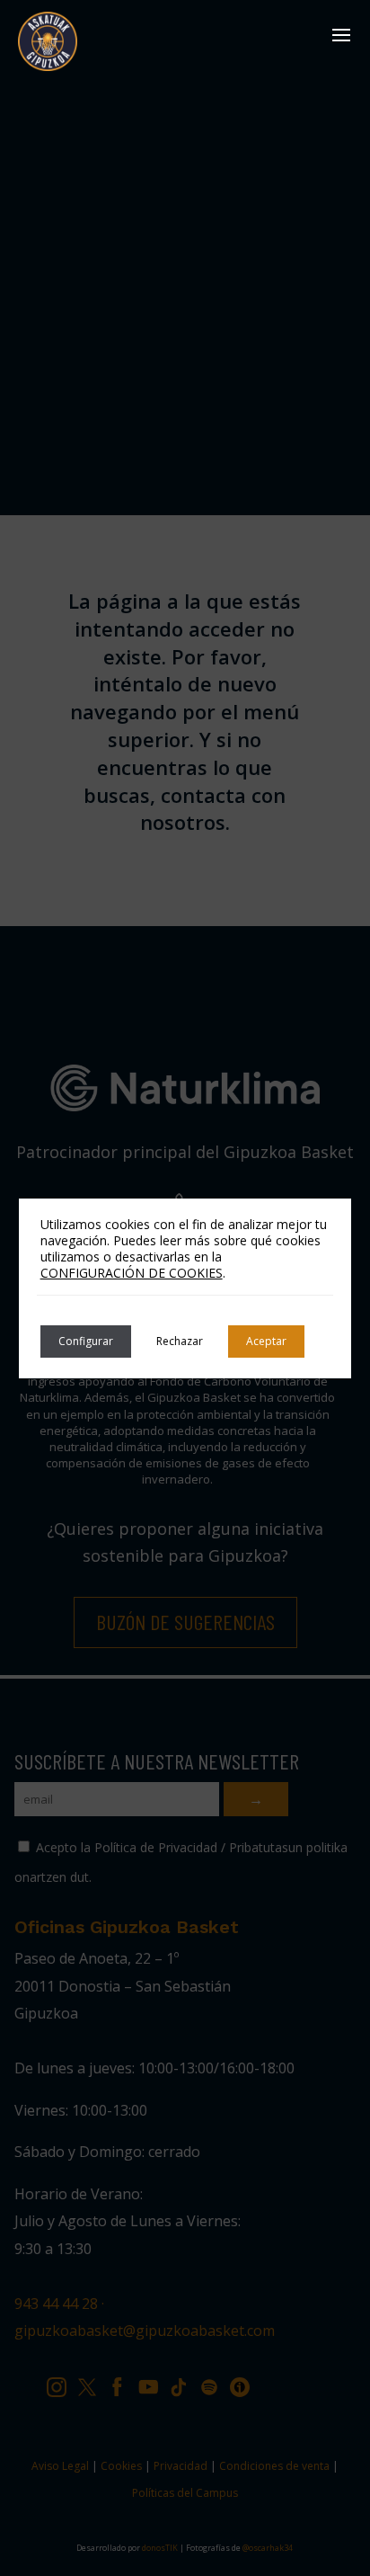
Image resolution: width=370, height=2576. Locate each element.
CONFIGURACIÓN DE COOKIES (132, 1273)
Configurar (86, 1341)
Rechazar (180, 1341)
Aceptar (266, 1341)
